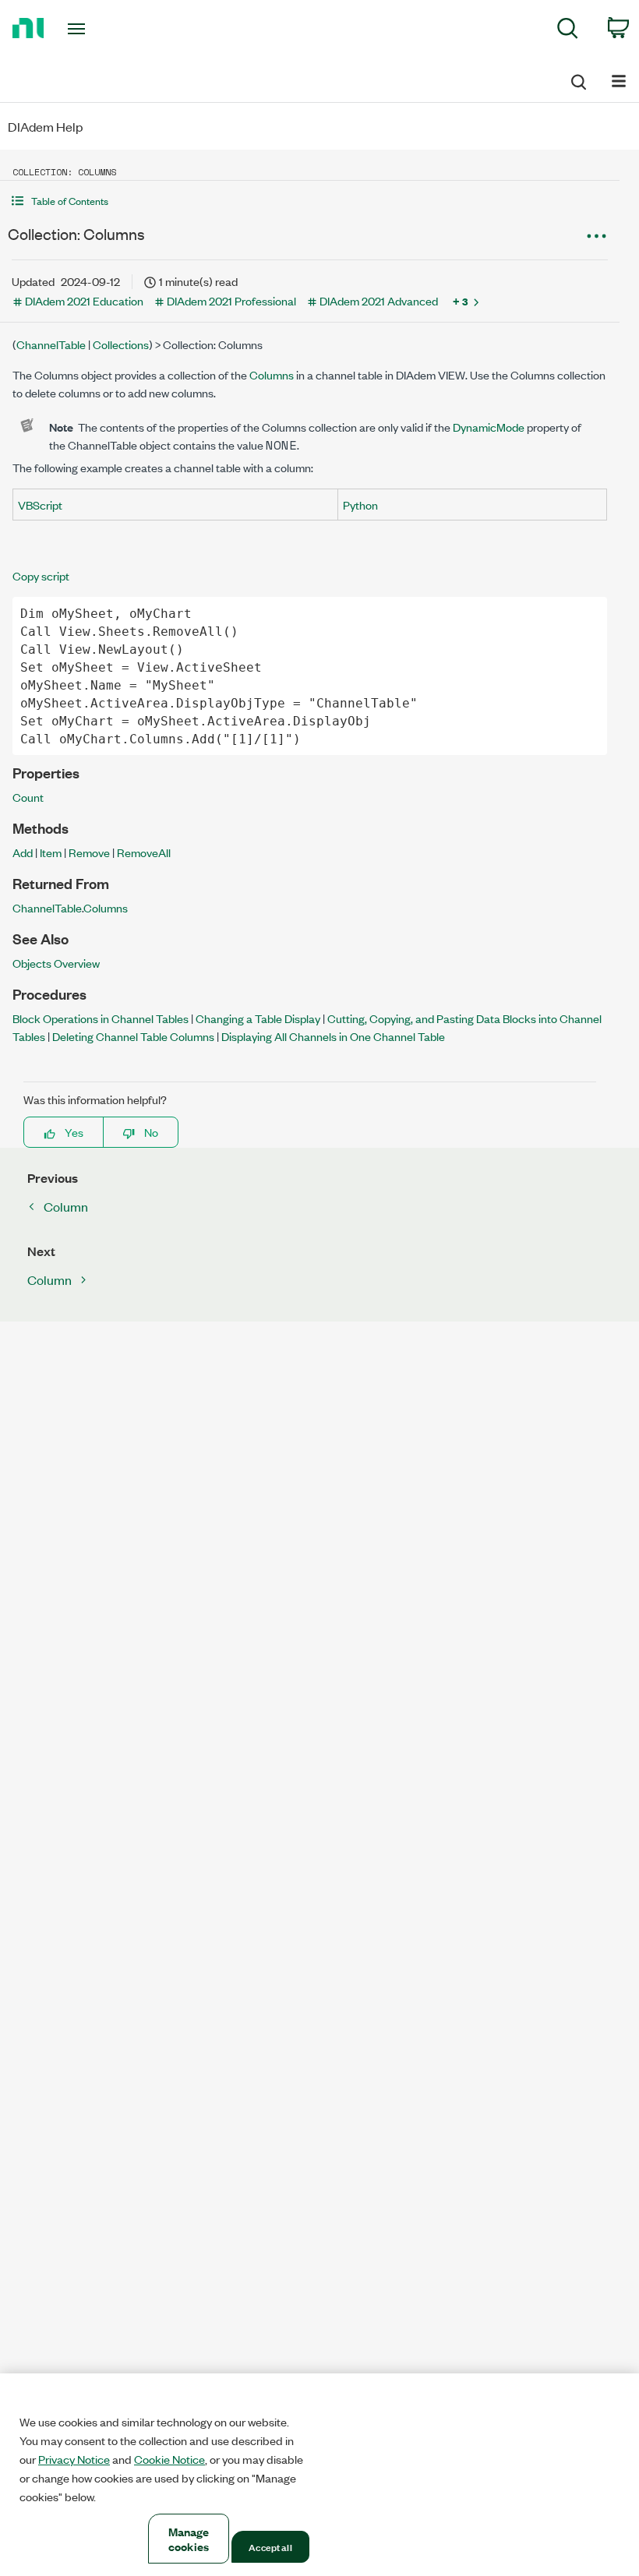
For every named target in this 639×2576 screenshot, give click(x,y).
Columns (272, 374)
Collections (121, 344)
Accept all (270, 2546)
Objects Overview (56, 963)
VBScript (40, 505)
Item (51, 852)
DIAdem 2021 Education (84, 300)
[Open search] (577, 79)
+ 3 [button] (461, 301)
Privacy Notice (74, 2459)
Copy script (41, 575)
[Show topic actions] (596, 236)
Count (28, 797)
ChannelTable (51, 344)
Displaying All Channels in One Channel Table (333, 1036)
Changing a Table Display (258, 1018)
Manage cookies (189, 2539)
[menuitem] (568, 31)
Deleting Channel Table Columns (133, 1036)
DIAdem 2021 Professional (231, 300)
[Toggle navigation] (96, 29)
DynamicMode (489, 427)
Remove (89, 852)
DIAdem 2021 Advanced (379, 300)
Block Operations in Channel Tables (101, 1018)
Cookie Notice (169, 2459)
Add (23, 852)
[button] (310, 201)
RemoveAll (144, 852)
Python (360, 505)
